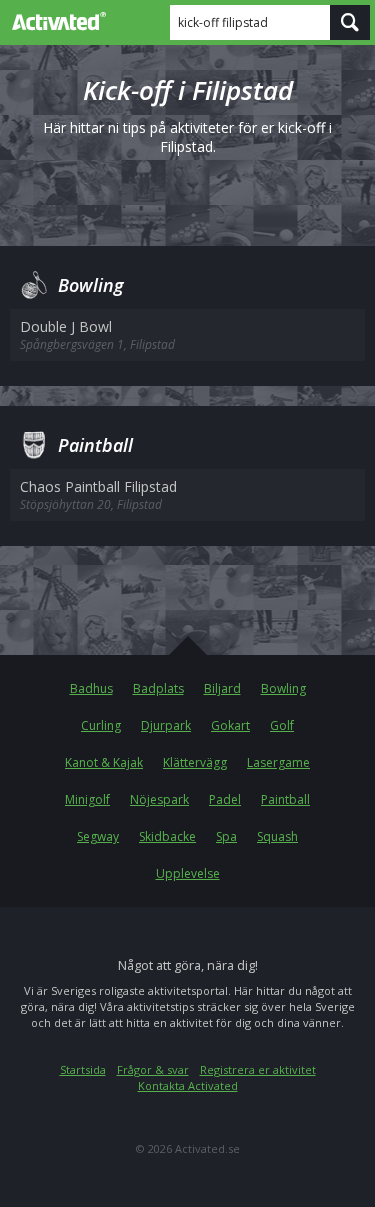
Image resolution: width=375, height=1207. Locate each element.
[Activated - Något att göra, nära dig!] (55, 21)
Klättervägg (195, 762)
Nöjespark (159, 799)
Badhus (91, 688)
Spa (226, 836)
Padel (225, 799)
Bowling (283, 688)
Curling (101, 725)
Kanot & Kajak (104, 762)
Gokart (230, 725)
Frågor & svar (153, 1069)
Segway (98, 836)
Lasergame (278, 762)
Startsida (83, 1069)
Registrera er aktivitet (258, 1069)
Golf (282, 725)
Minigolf (87, 799)
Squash (277, 836)
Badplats (158, 688)
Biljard (222, 688)
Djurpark (166, 725)
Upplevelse (188, 873)
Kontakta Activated (188, 1085)
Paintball (285, 799)
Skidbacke (167, 836)
